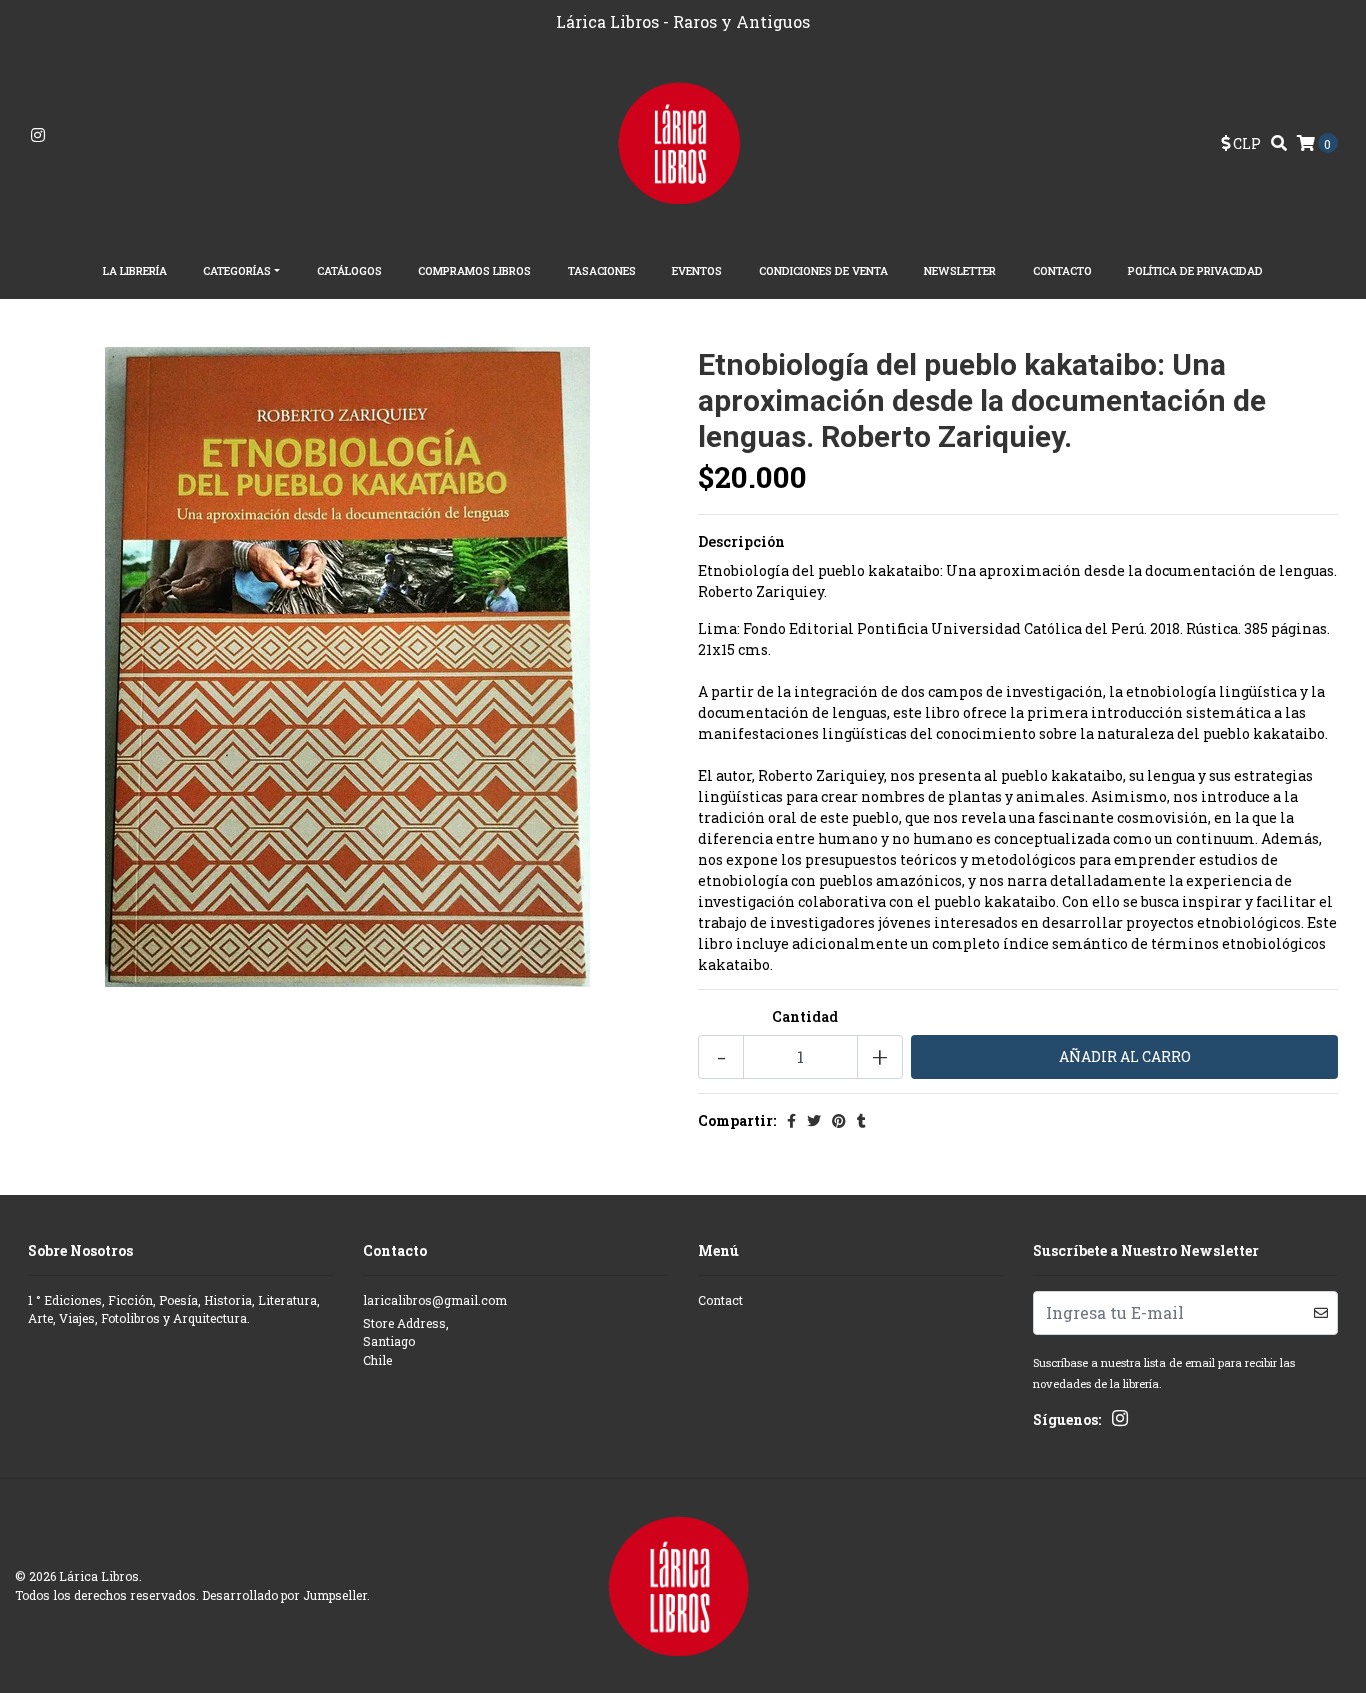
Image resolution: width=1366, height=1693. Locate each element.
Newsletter (960, 270)
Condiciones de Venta (823, 270)
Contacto (1062, 270)
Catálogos (349, 270)
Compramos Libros (474, 270)
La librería (135, 270)
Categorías (237, 270)
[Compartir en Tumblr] (861, 1120)
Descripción (741, 541)
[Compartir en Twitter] (814, 1120)
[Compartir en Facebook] (791, 1120)
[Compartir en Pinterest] (839, 1120)
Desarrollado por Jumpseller (284, 1595)
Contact (720, 1300)
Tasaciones (602, 270)
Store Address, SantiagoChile (406, 1341)
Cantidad (805, 1016)
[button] (1241, 143)
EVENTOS (697, 270)
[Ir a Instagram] (38, 135)
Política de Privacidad (1195, 270)
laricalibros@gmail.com (435, 1300)
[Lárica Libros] (683, 141)
